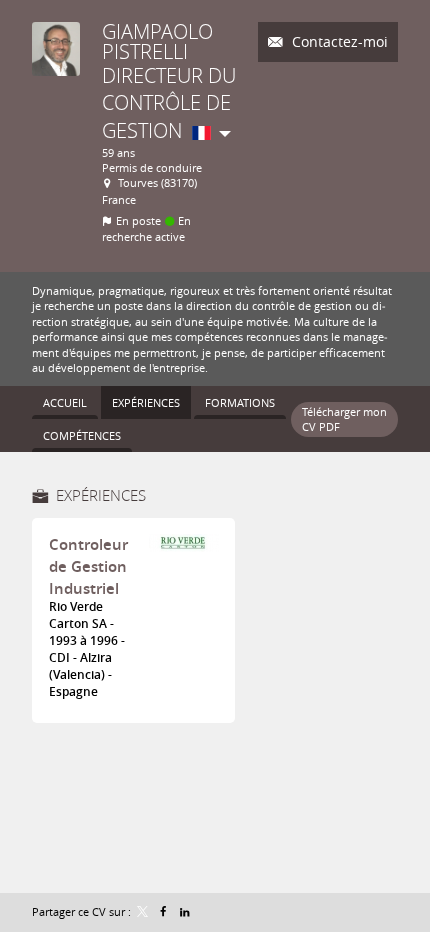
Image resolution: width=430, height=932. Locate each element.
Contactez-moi (338, 41)
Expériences (101, 495)
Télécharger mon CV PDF (344, 419)
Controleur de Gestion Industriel (88, 566)
